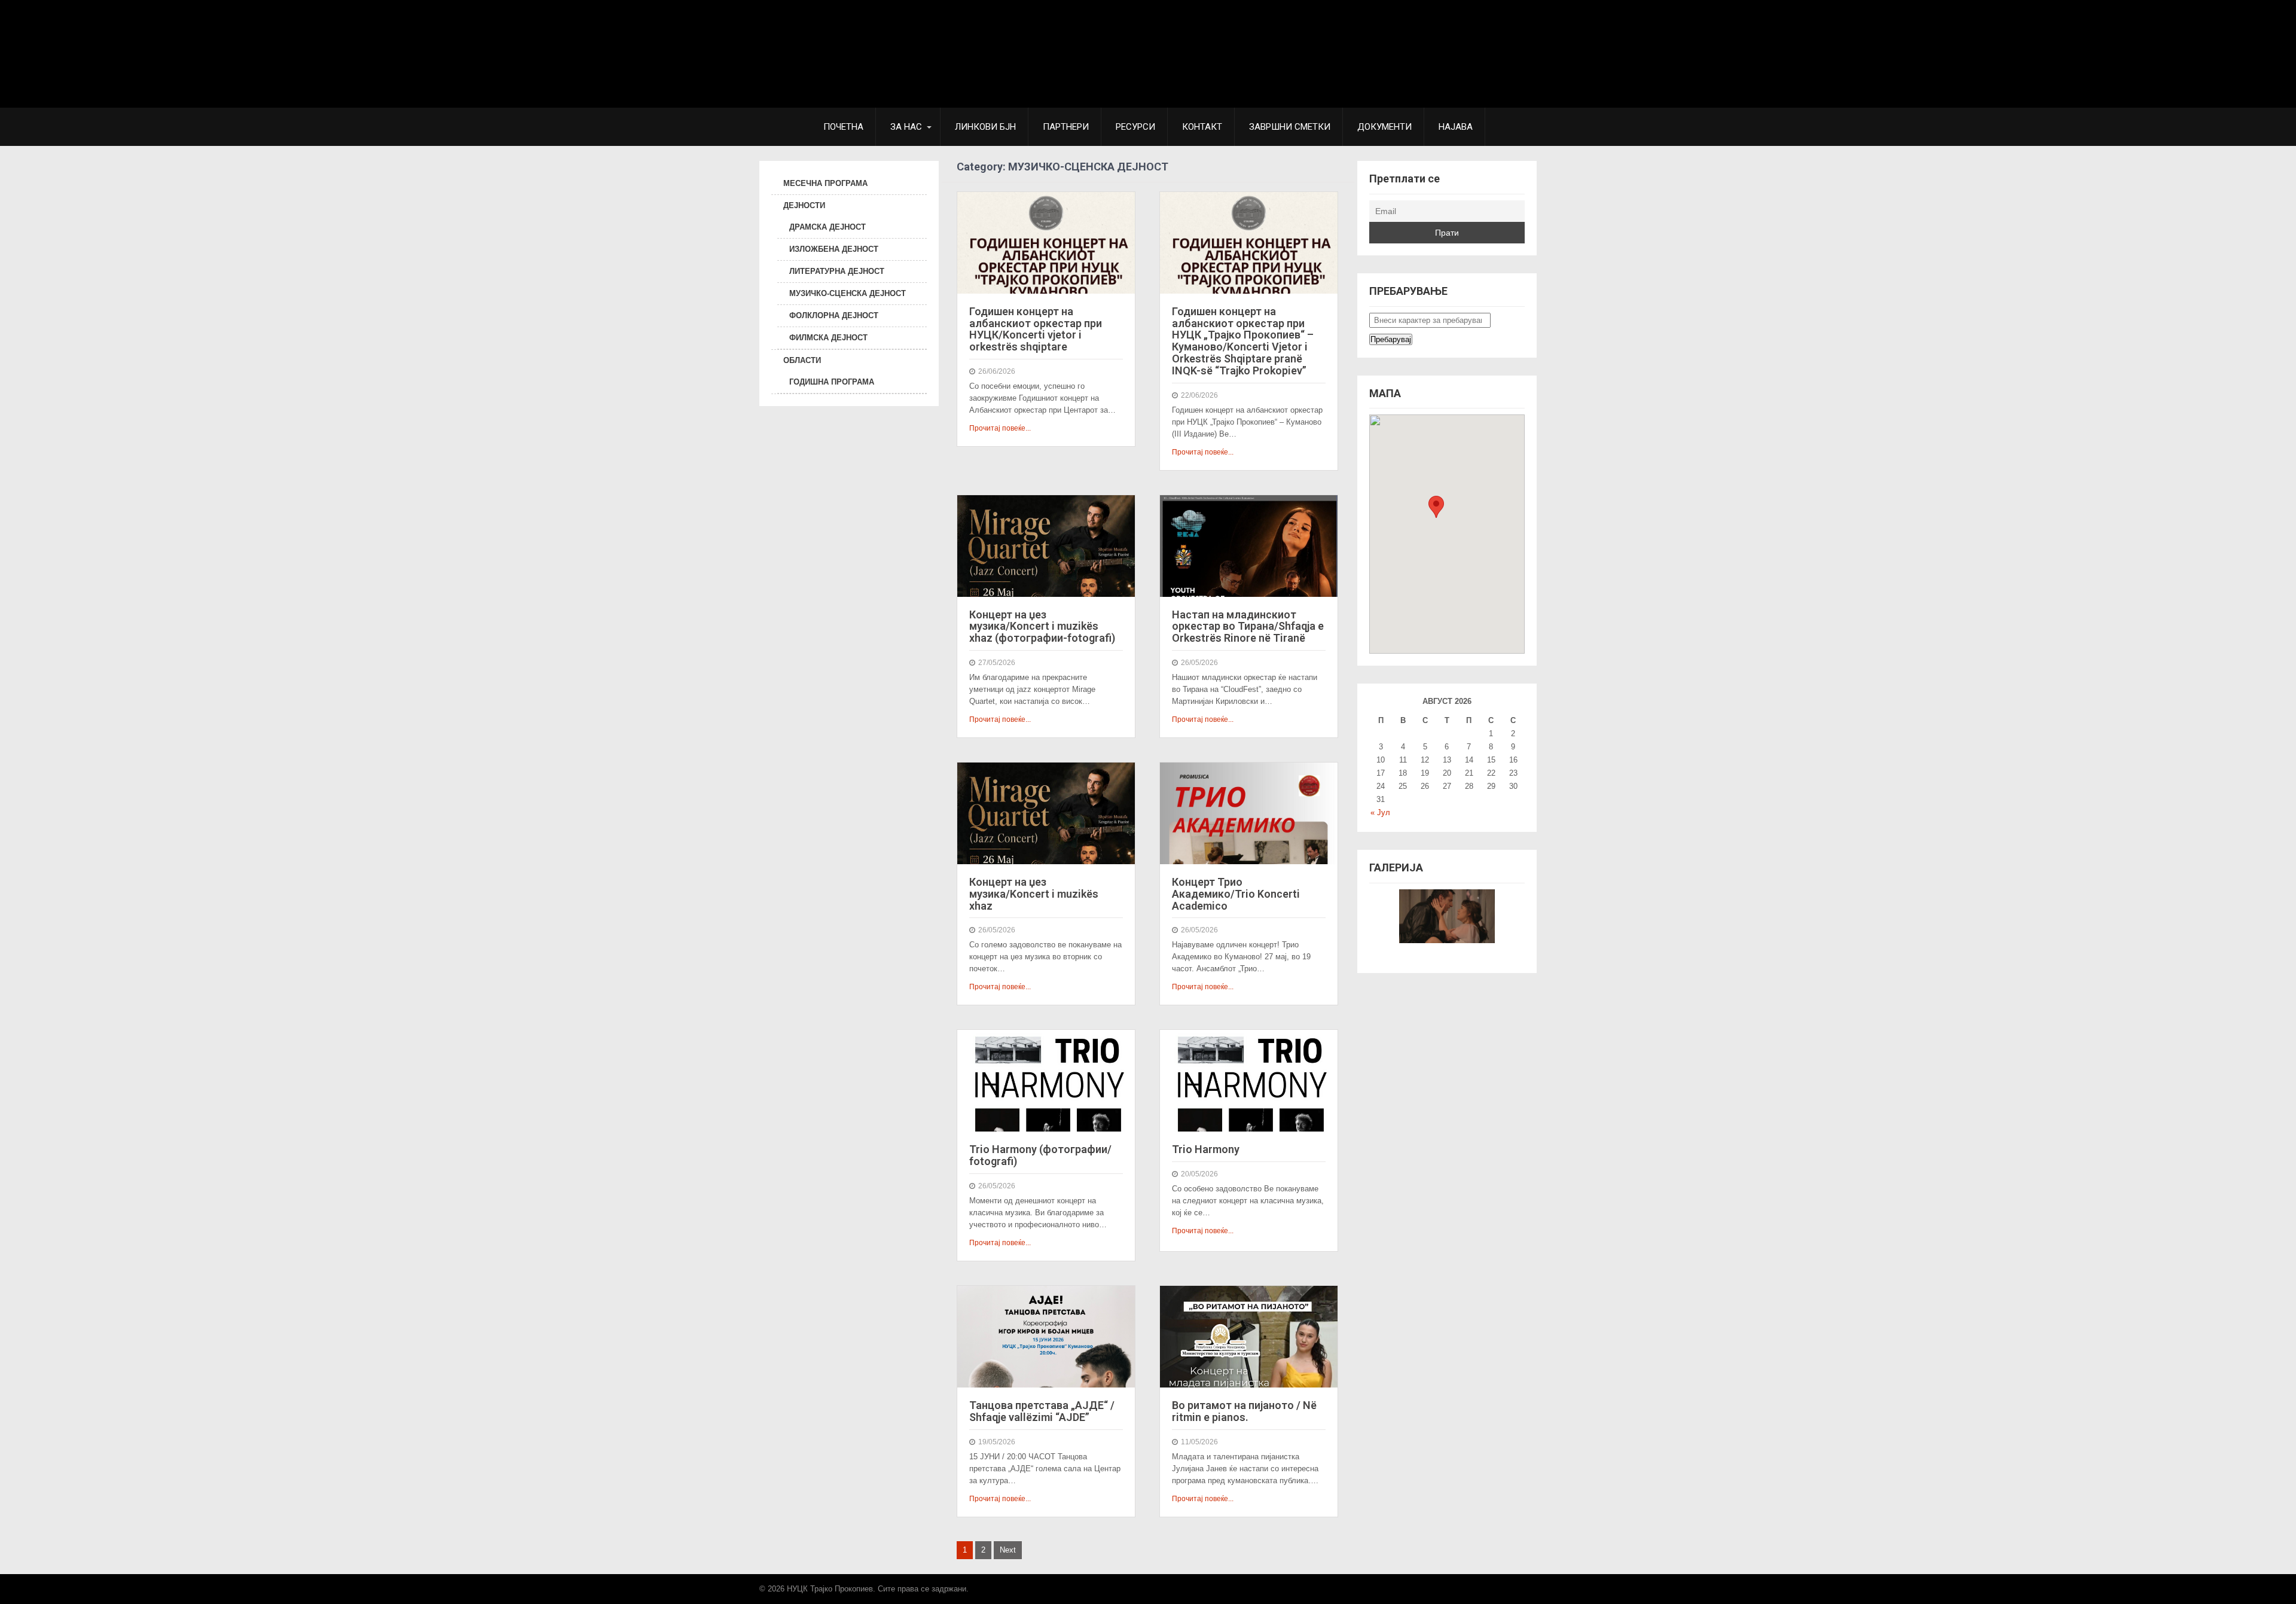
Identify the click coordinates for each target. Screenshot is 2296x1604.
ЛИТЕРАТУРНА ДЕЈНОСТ (837, 271)
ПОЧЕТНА (843, 127)
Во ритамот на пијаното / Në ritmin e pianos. (1244, 1411)
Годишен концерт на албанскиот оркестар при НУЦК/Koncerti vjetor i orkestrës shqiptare (1036, 329)
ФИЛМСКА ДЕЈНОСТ (828, 338)
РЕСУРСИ (1135, 127)
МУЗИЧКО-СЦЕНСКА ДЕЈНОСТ (848, 293)
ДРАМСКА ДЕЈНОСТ (828, 227)
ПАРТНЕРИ (1066, 127)
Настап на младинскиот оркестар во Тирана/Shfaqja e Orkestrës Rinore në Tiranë (1248, 626)
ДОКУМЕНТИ (1384, 127)
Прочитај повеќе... (1000, 428)
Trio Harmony (1206, 1149)
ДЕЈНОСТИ (804, 205)
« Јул (1380, 812)
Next (1008, 1550)
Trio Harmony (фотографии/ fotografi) (1040, 1155)
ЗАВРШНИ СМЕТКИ (1290, 127)
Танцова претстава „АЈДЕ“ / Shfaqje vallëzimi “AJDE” (1042, 1411)
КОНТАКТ (1202, 127)
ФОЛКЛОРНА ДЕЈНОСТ (834, 315)
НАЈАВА (1456, 127)
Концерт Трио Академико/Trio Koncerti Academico (1236, 894)
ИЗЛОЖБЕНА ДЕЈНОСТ (834, 249)
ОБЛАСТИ (802, 360)
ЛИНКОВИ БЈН (985, 127)
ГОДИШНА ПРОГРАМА (832, 382)
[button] (1436, 507)
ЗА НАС (906, 127)
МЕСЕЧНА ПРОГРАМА (825, 183)
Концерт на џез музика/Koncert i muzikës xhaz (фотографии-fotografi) (1042, 626)
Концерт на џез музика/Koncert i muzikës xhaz (1034, 894)
